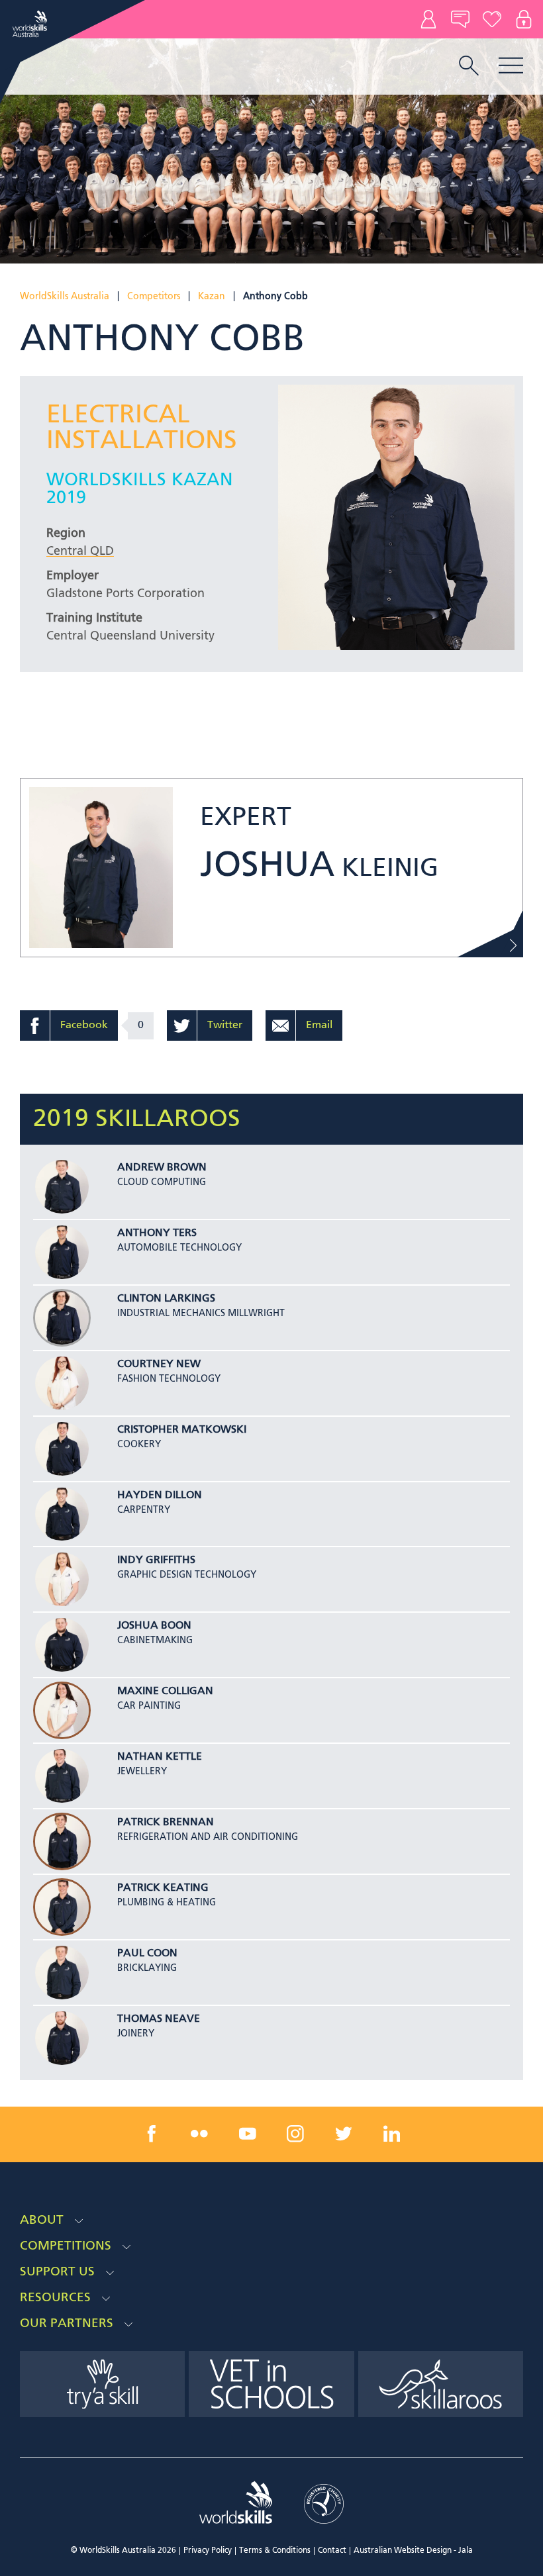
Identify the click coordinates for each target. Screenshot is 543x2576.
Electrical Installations (142, 428)
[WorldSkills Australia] (31, 24)
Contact (428, 19)
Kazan (212, 297)
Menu (511, 65)
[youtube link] (248, 2134)
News (460, 19)
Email (319, 1026)
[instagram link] (295, 2134)
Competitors (154, 297)
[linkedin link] (391, 2134)
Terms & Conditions (275, 2551)
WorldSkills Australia (65, 297)
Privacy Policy (208, 2551)
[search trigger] (469, 67)
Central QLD (80, 551)
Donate (492, 19)
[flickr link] (199, 2134)
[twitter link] (344, 2134)
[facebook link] (152, 2134)
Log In (524, 19)
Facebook (84, 1026)
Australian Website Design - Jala (413, 2551)
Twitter (225, 1026)
